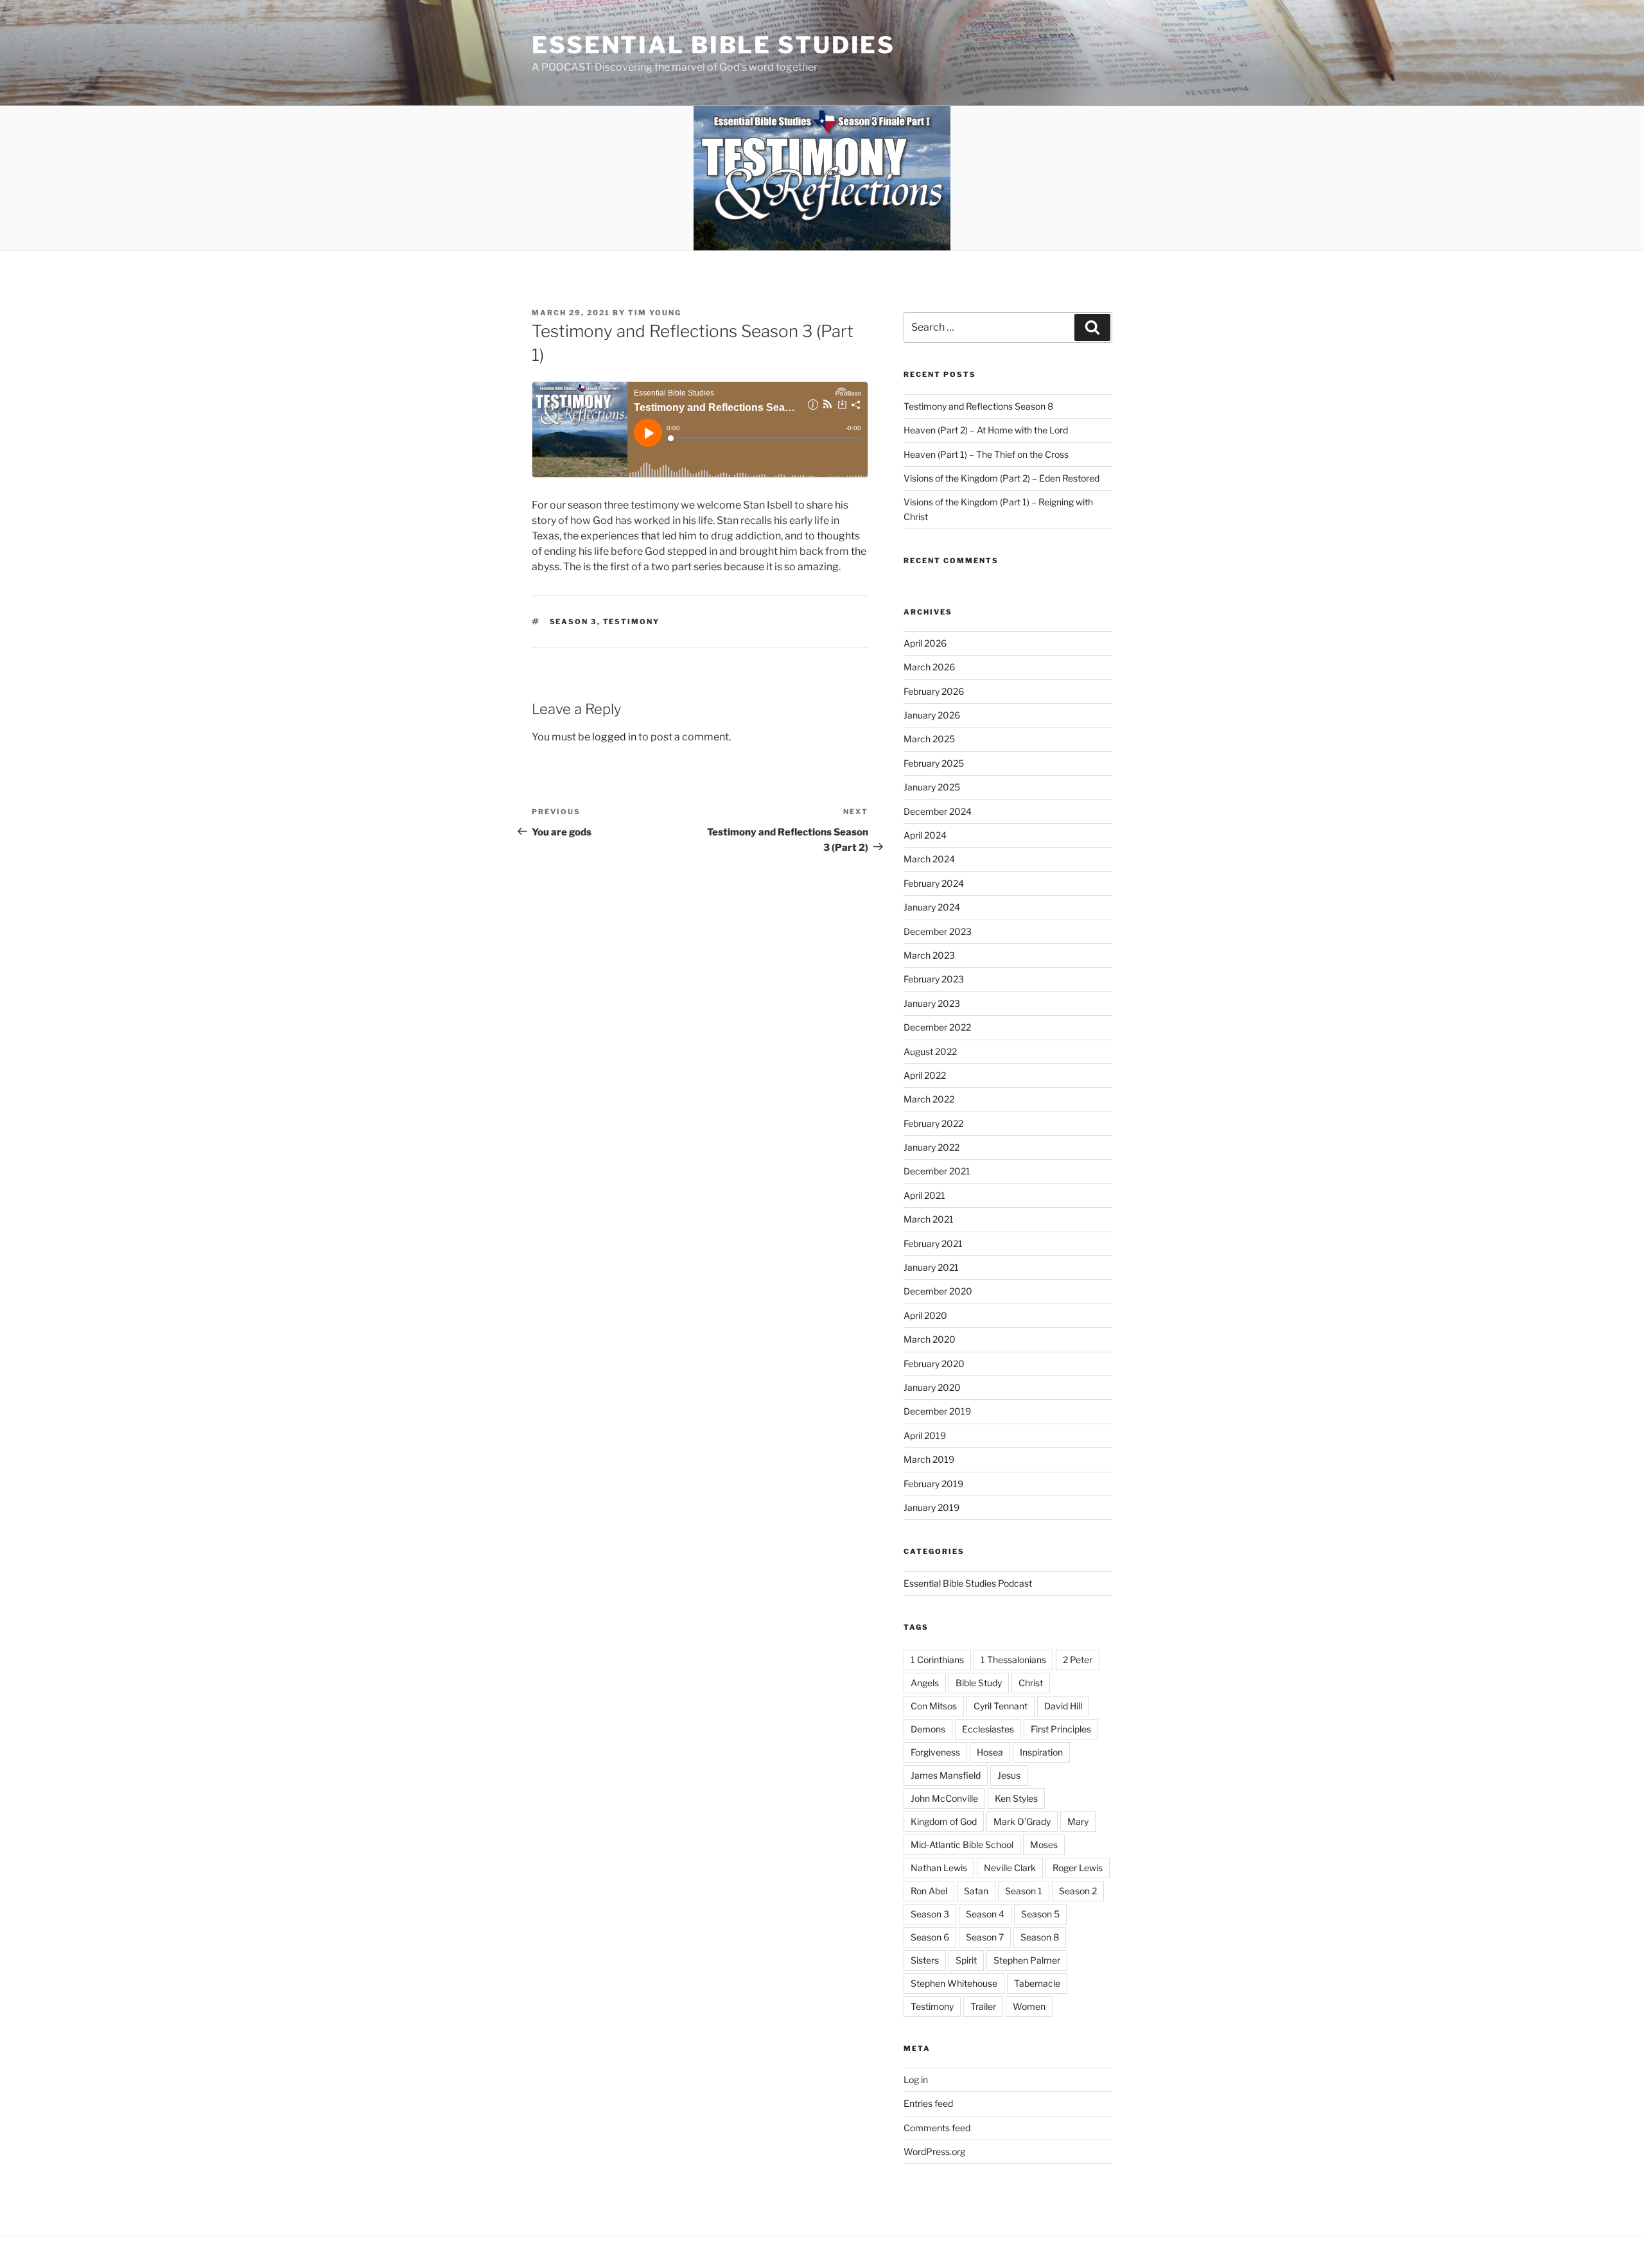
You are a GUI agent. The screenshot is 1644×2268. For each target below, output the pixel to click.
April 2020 (925, 1315)
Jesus (1009, 1775)
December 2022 (937, 1027)
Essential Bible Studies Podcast (968, 1583)
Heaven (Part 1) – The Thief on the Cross (986, 454)
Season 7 (985, 1937)
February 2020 (934, 1364)
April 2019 (925, 1435)
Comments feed (937, 2128)
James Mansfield (946, 1775)
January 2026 (932, 715)
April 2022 (925, 1075)
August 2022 (930, 1051)
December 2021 (937, 1171)
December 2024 (938, 811)
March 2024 (929, 859)
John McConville (944, 1798)
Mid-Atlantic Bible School (962, 1845)
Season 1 (1024, 1891)
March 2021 (929, 1219)
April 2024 (925, 835)
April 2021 (924, 1195)
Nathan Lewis (939, 1868)
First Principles (1061, 1729)
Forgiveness (935, 1752)
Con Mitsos (934, 1706)
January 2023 (932, 1003)
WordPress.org (934, 2151)
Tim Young (655, 313)
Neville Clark (1010, 1868)
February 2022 (933, 1123)
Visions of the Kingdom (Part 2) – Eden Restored (1001, 478)
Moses (1044, 1845)
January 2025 (932, 787)
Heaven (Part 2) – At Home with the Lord (986, 430)
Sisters (925, 1960)
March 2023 (929, 955)
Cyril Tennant (1001, 1706)
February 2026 (934, 691)
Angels (925, 1683)
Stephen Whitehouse (954, 1983)
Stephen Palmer (1027, 1960)
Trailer (983, 2006)
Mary (1078, 1821)
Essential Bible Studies (713, 45)
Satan (976, 1891)
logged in (614, 737)
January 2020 (932, 1387)
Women (1029, 2006)
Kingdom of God (944, 1821)
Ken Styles (1016, 1798)
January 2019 (931, 1507)
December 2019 (937, 1411)
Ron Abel (929, 1891)
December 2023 (938, 931)
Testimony (632, 622)
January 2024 (932, 907)
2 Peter (1078, 1660)
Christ (1031, 1683)
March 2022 (929, 1099)
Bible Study (979, 1683)
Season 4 (985, 1914)
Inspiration (1041, 1752)
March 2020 (930, 1339)
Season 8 (1040, 1937)
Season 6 (930, 1937)
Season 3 (573, 622)
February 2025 (934, 763)
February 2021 (933, 1243)
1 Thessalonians (1013, 1660)
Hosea (990, 1752)
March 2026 (929, 667)
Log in (916, 2080)
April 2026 (925, 643)
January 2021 (931, 1267)
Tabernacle (1037, 1983)
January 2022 (931, 1147)
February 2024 (934, 883)
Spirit (966, 1960)
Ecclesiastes (988, 1729)
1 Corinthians (937, 1660)
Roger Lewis (1078, 1868)
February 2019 (933, 1484)
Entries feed (928, 2103)
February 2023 (934, 979)
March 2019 (929, 1459)
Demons (928, 1729)
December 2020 (938, 1291)
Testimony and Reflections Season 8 (978, 406)
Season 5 (1040, 1914)
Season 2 (1078, 1891)
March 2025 (929, 739)
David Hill (1063, 1706)
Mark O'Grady (1022, 1821)
